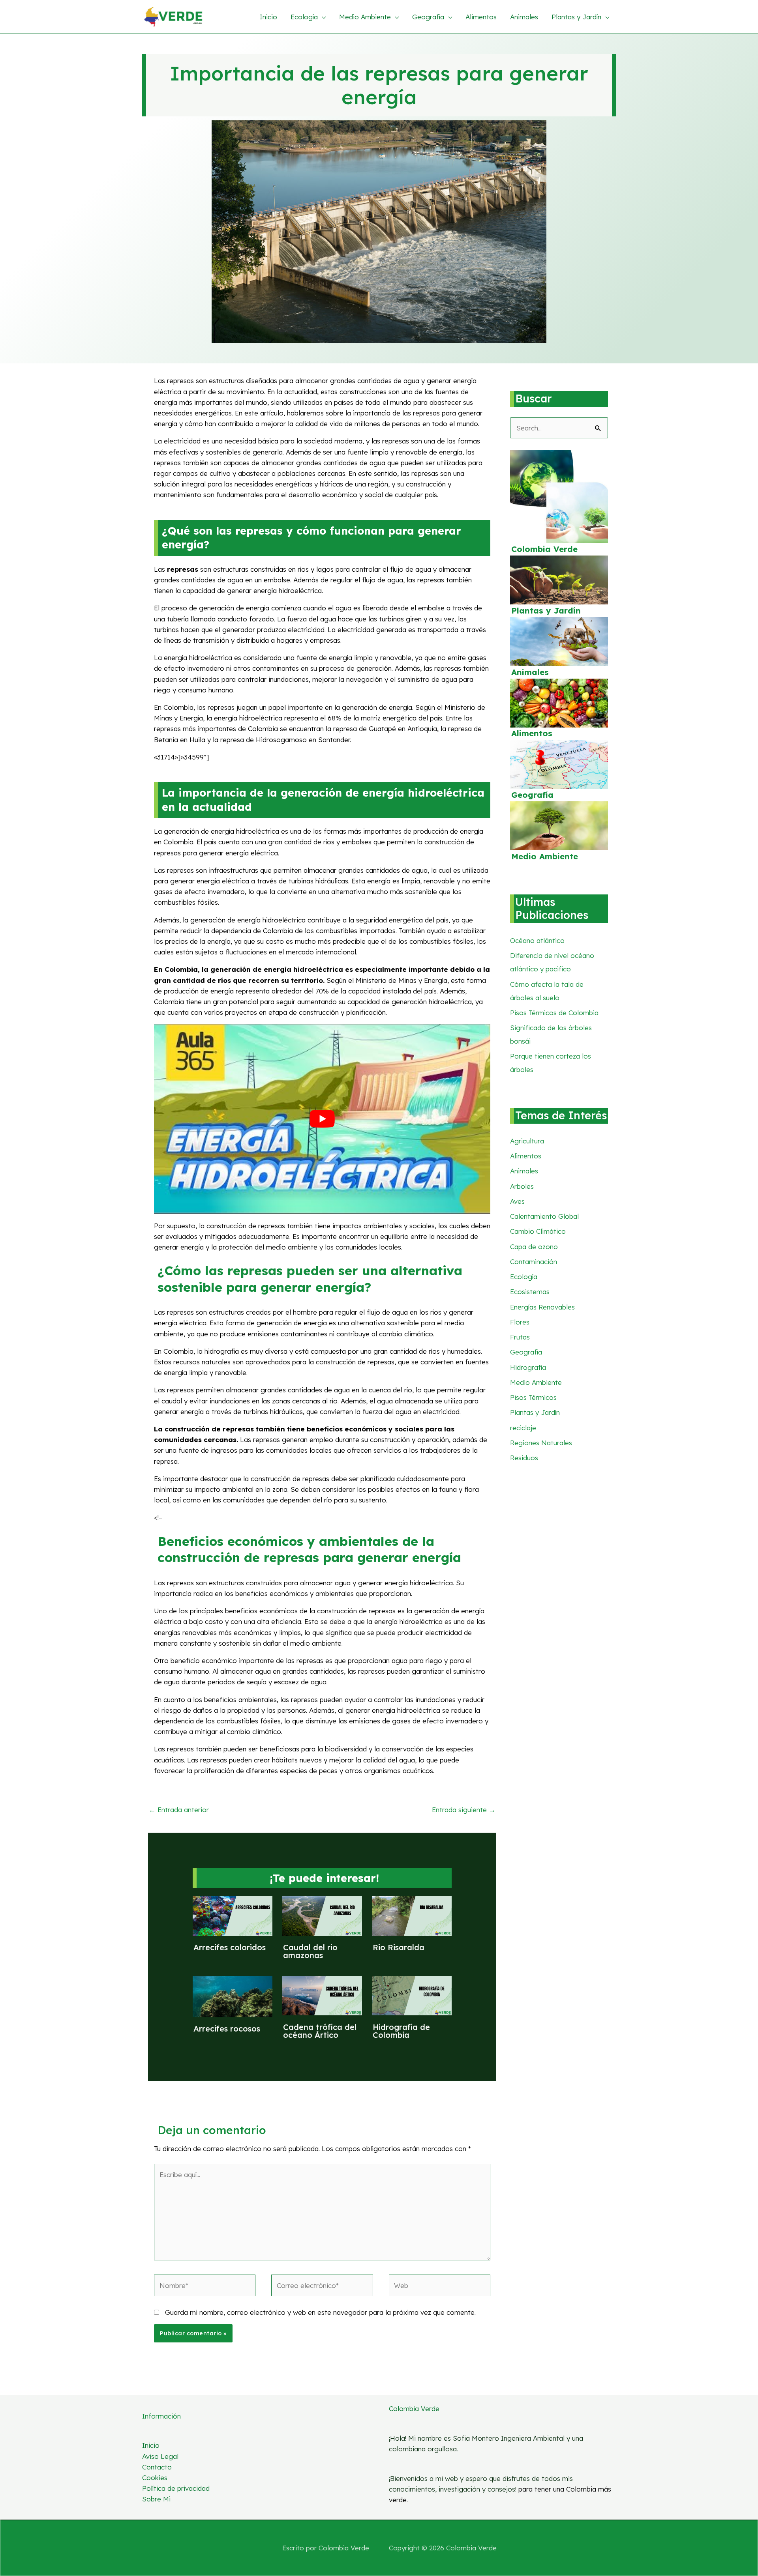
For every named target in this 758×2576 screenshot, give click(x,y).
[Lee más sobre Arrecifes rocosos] (233, 1996)
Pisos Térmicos (533, 1397)
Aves (517, 1201)
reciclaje (523, 1428)
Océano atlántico (537, 940)
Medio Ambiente (545, 856)
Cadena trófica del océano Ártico (320, 2031)
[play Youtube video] (322, 1119)
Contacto (157, 2467)
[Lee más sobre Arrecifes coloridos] (233, 1915)
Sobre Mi (156, 2499)
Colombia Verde (544, 549)
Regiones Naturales (541, 1443)
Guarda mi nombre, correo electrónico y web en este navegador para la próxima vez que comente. (320, 2312)
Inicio (151, 2445)
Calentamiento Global (544, 1216)
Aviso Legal (160, 2456)
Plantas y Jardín (546, 611)
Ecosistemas (530, 1292)
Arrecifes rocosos (227, 2029)
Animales (530, 672)
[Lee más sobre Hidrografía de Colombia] (412, 1995)
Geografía (532, 795)
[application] (322, 17)
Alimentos (532, 733)
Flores (520, 1322)
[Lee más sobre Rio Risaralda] (412, 1915)
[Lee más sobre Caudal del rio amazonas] (322, 1915)
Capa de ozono (534, 1247)
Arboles (522, 1186)
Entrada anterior (179, 1810)
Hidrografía (528, 1367)
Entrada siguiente (464, 1810)
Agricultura (527, 1141)
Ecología (524, 1277)
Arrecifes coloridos (230, 1947)
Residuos (524, 1458)
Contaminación (534, 1262)
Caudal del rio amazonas (310, 1951)
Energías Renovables (542, 1307)
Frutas (520, 1337)
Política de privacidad (176, 2488)
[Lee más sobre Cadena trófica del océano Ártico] (322, 1995)
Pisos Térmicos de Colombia (554, 1013)
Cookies (155, 2478)
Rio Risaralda (399, 1947)
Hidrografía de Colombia (401, 2031)
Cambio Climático (538, 1231)
